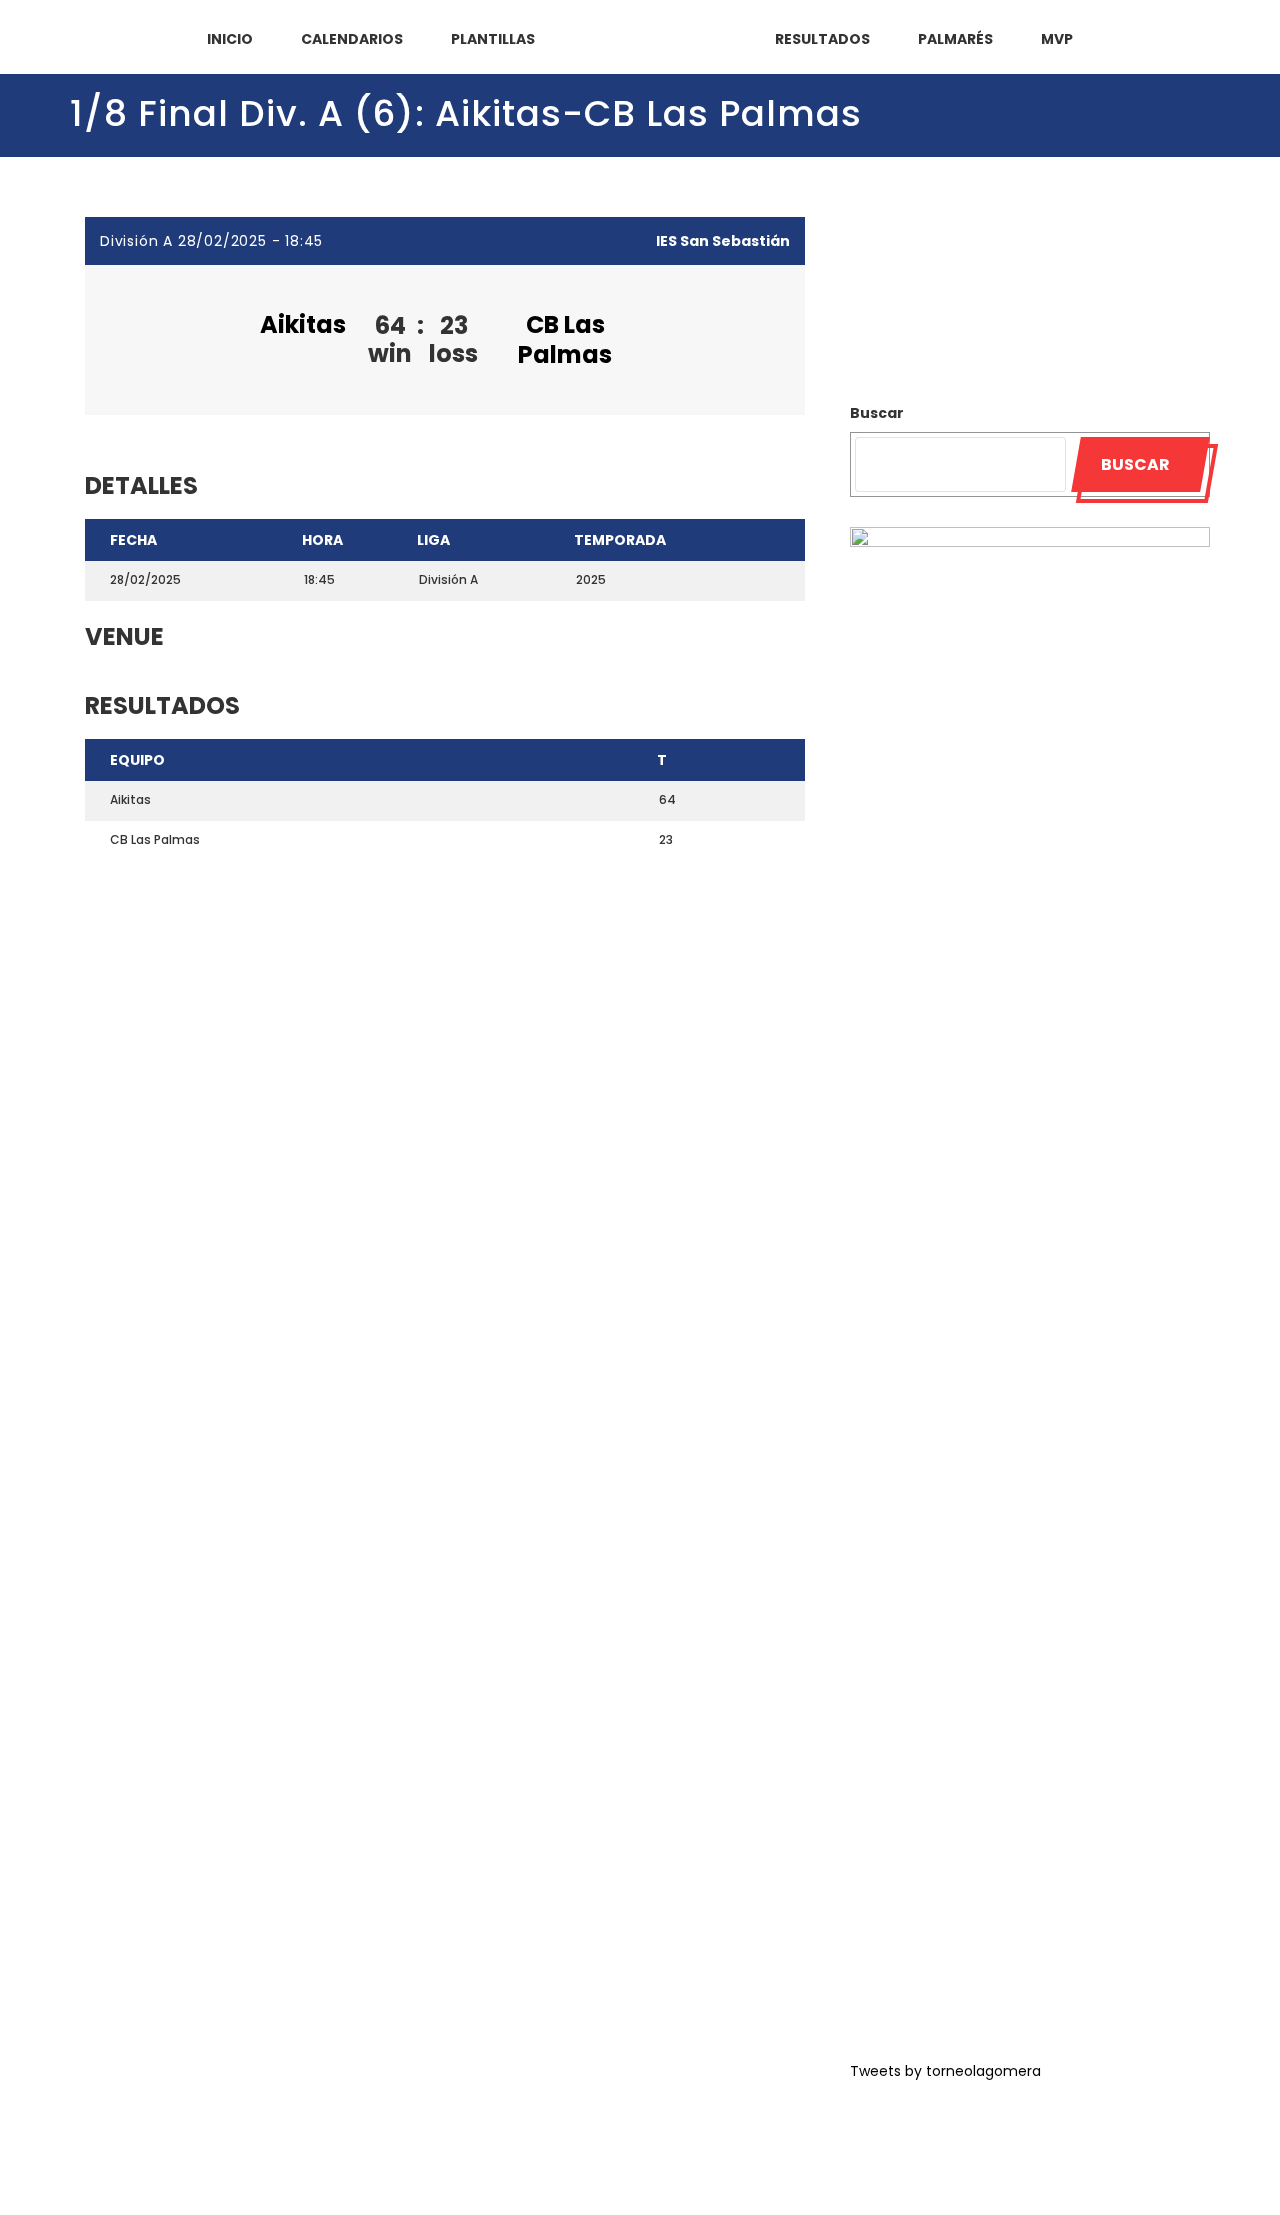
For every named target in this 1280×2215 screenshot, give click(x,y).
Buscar (877, 413)
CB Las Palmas (565, 339)
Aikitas (303, 324)
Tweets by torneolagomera (945, 2071)
